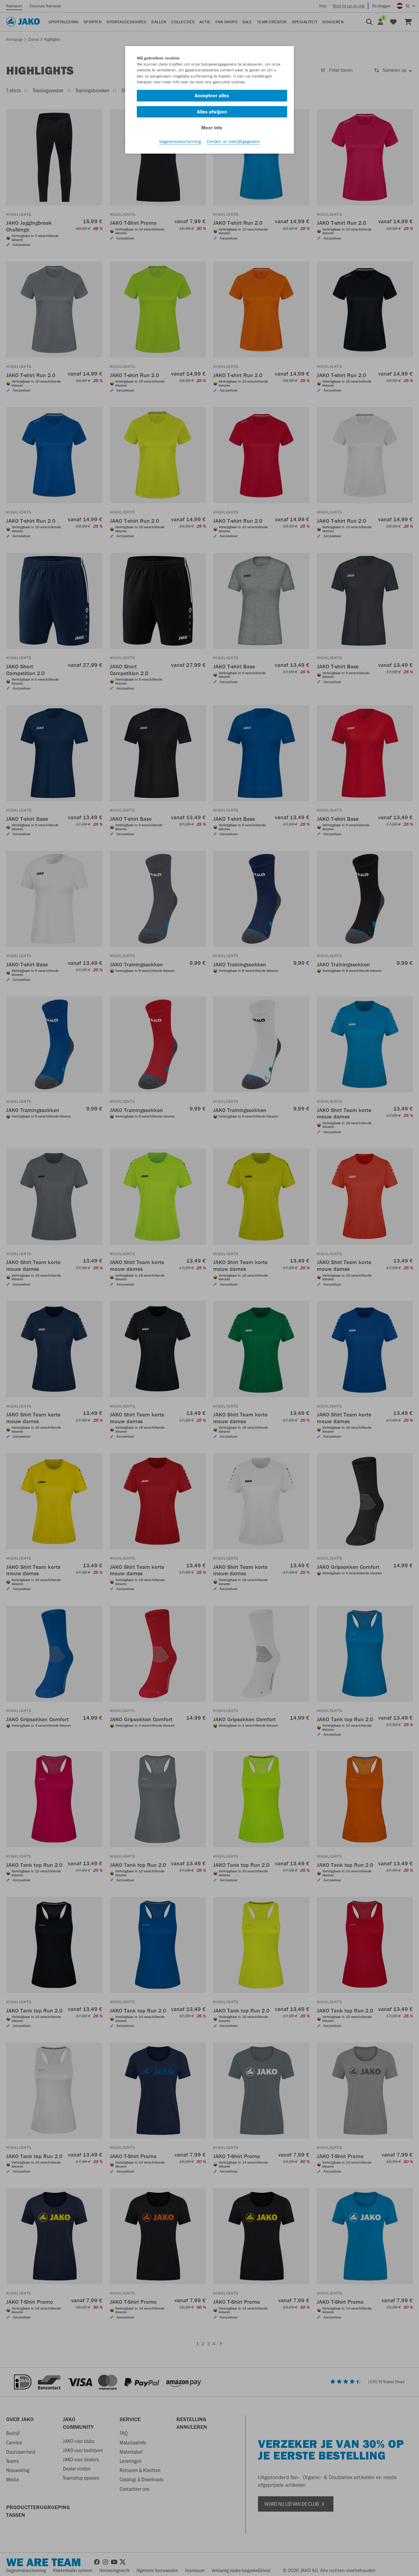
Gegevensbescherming (180, 141)
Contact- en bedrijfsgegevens (233, 141)
